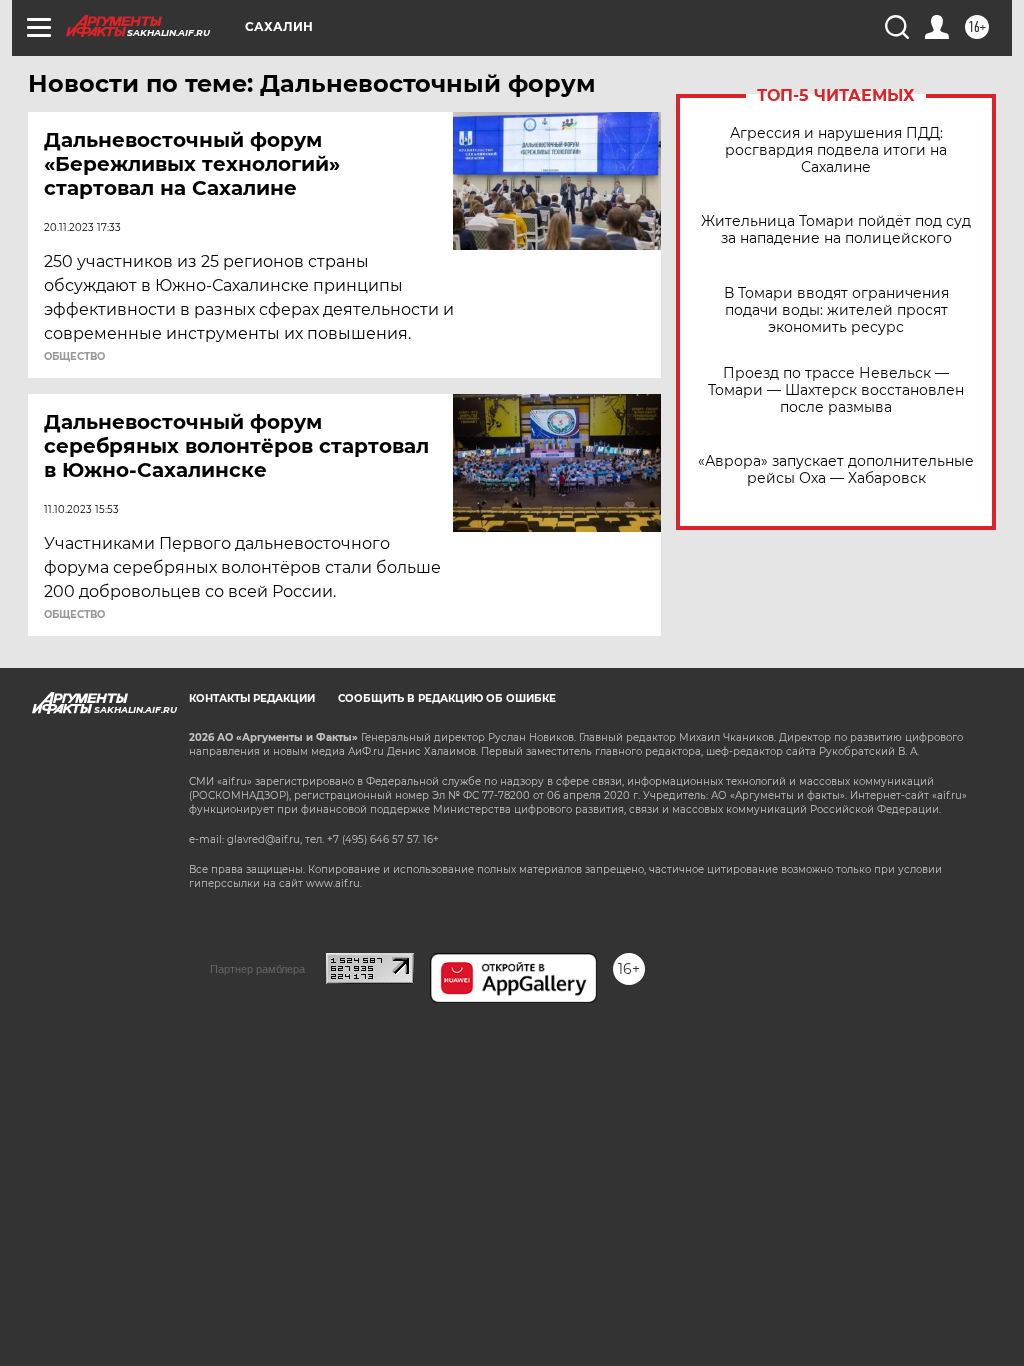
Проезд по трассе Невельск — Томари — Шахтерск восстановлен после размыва (836, 390)
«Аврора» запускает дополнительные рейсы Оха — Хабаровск (836, 470)
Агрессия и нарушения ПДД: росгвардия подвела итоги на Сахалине (836, 150)
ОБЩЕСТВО (74, 357)
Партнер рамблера (257, 969)
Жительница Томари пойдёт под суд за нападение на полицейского (836, 230)
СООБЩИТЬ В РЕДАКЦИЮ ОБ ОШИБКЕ (447, 698)
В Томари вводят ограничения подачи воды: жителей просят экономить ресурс (836, 310)
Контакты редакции (252, 698)
